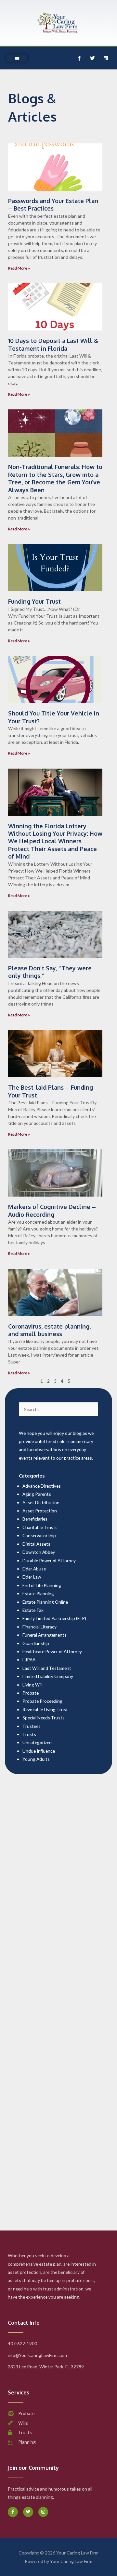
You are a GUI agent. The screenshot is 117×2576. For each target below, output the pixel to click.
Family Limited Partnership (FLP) (54, 1618)
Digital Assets (36, 1544)
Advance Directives (42, 1486)
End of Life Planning (42, 1585)
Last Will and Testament (47, 1668)
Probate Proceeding (42, 1701)
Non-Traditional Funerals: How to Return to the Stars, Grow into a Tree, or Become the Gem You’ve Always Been (55, 478)
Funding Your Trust (34, 601)
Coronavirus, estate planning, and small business (49, 1330)
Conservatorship (39, 1535)
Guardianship (36, 1643)
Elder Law (32, 1577)
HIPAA (29, 1660)
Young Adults (36, 1759)
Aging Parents (37, 1494)
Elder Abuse (34, 1569)
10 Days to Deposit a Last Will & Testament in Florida (53, 344)
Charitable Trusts (40, 1527)
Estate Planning (38, 1593)
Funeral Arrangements (45, 1635)
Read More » (19, 268)
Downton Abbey (39, 1552)
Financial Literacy (39, 1627)
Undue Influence (39, 1751)
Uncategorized (37, 1742)
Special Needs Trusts (44, 1718)
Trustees (32, 1726)
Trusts (29, 1734)
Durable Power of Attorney (49, 1560)
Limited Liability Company (48, 1676)
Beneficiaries (35, 1519)
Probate (31, 1693)
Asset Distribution (41, 1502)
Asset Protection (40, 1511)
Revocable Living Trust (45, 1709)
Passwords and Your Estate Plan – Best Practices (53, 205)
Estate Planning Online (45, 1602)
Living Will (32, 1685)
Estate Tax (33, 1610)
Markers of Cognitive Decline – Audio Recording (52, 1210)
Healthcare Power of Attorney (52, 1651)
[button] (17, 58)
